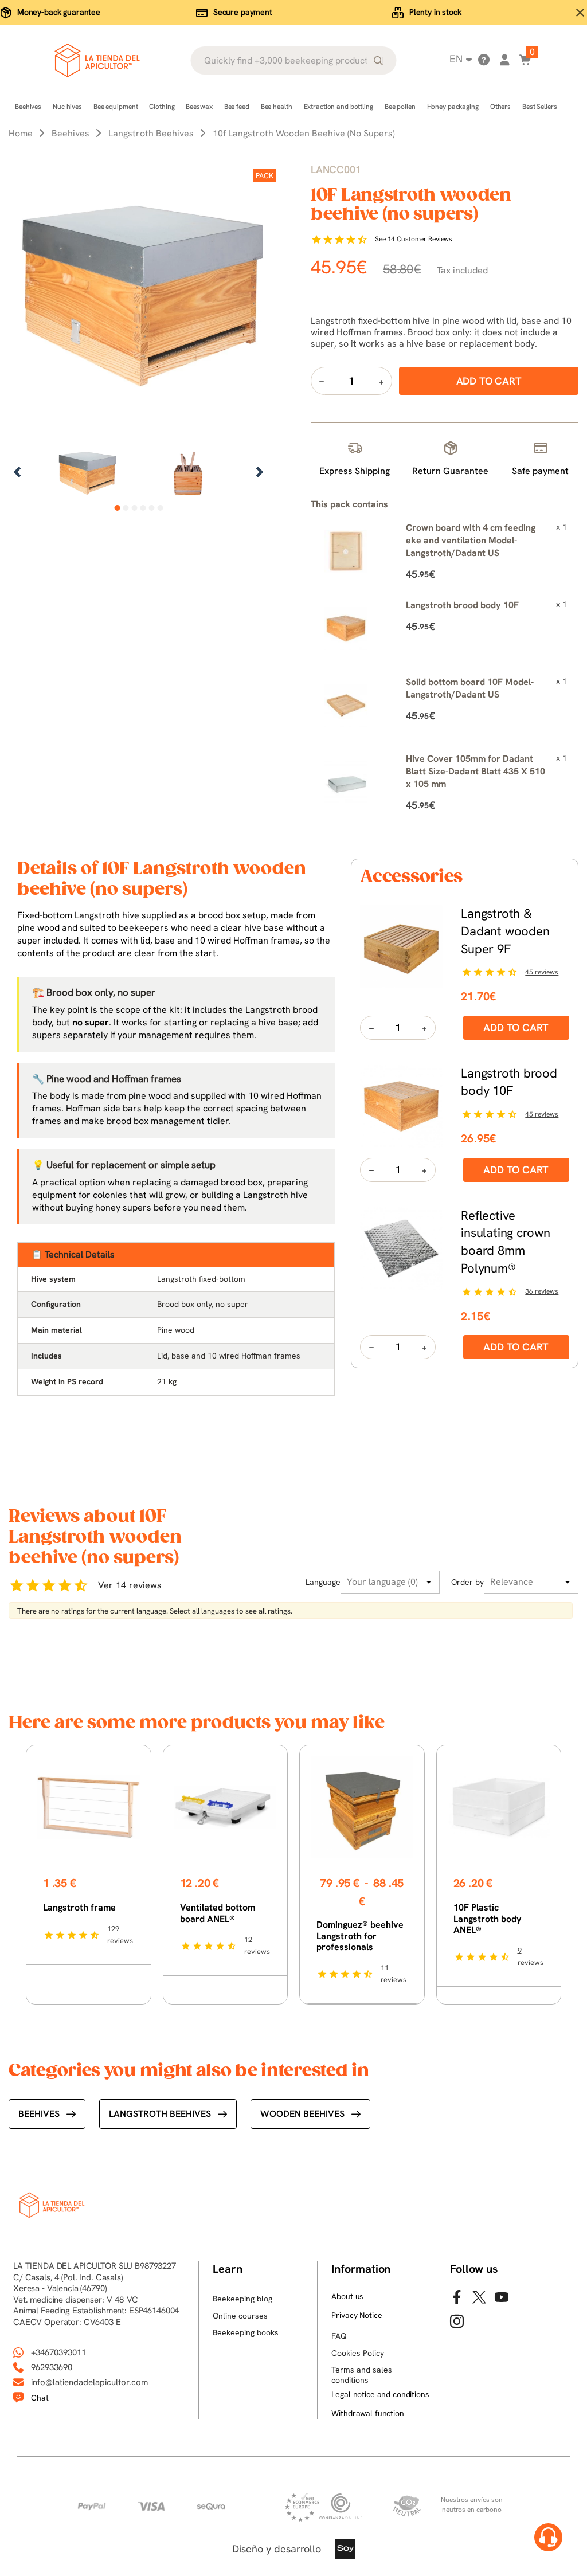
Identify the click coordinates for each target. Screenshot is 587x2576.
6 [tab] (160, 508)
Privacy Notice (357, 2315)
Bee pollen (400, 107)
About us (347, 2296)
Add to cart (516, 1027)
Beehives (28, 107)
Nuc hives (67, 107)
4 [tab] (143, 508)
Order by (467, 1582)
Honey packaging (453, 107)
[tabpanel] (87, 473)
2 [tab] (126, 508)
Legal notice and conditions (380, 2394)
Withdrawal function (367, 2413)
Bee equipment (116, 107)
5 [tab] (152, 508)
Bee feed (237, 107)
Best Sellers (540, 107)
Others (500, 107)
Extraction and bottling (338, 107)
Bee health (277, 107)
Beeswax (199, 107)
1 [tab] (117, 508)
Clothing (162, 107)
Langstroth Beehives (160, 2114)
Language (323, 1582)
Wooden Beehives (302, 2114)
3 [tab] (134, 508)
